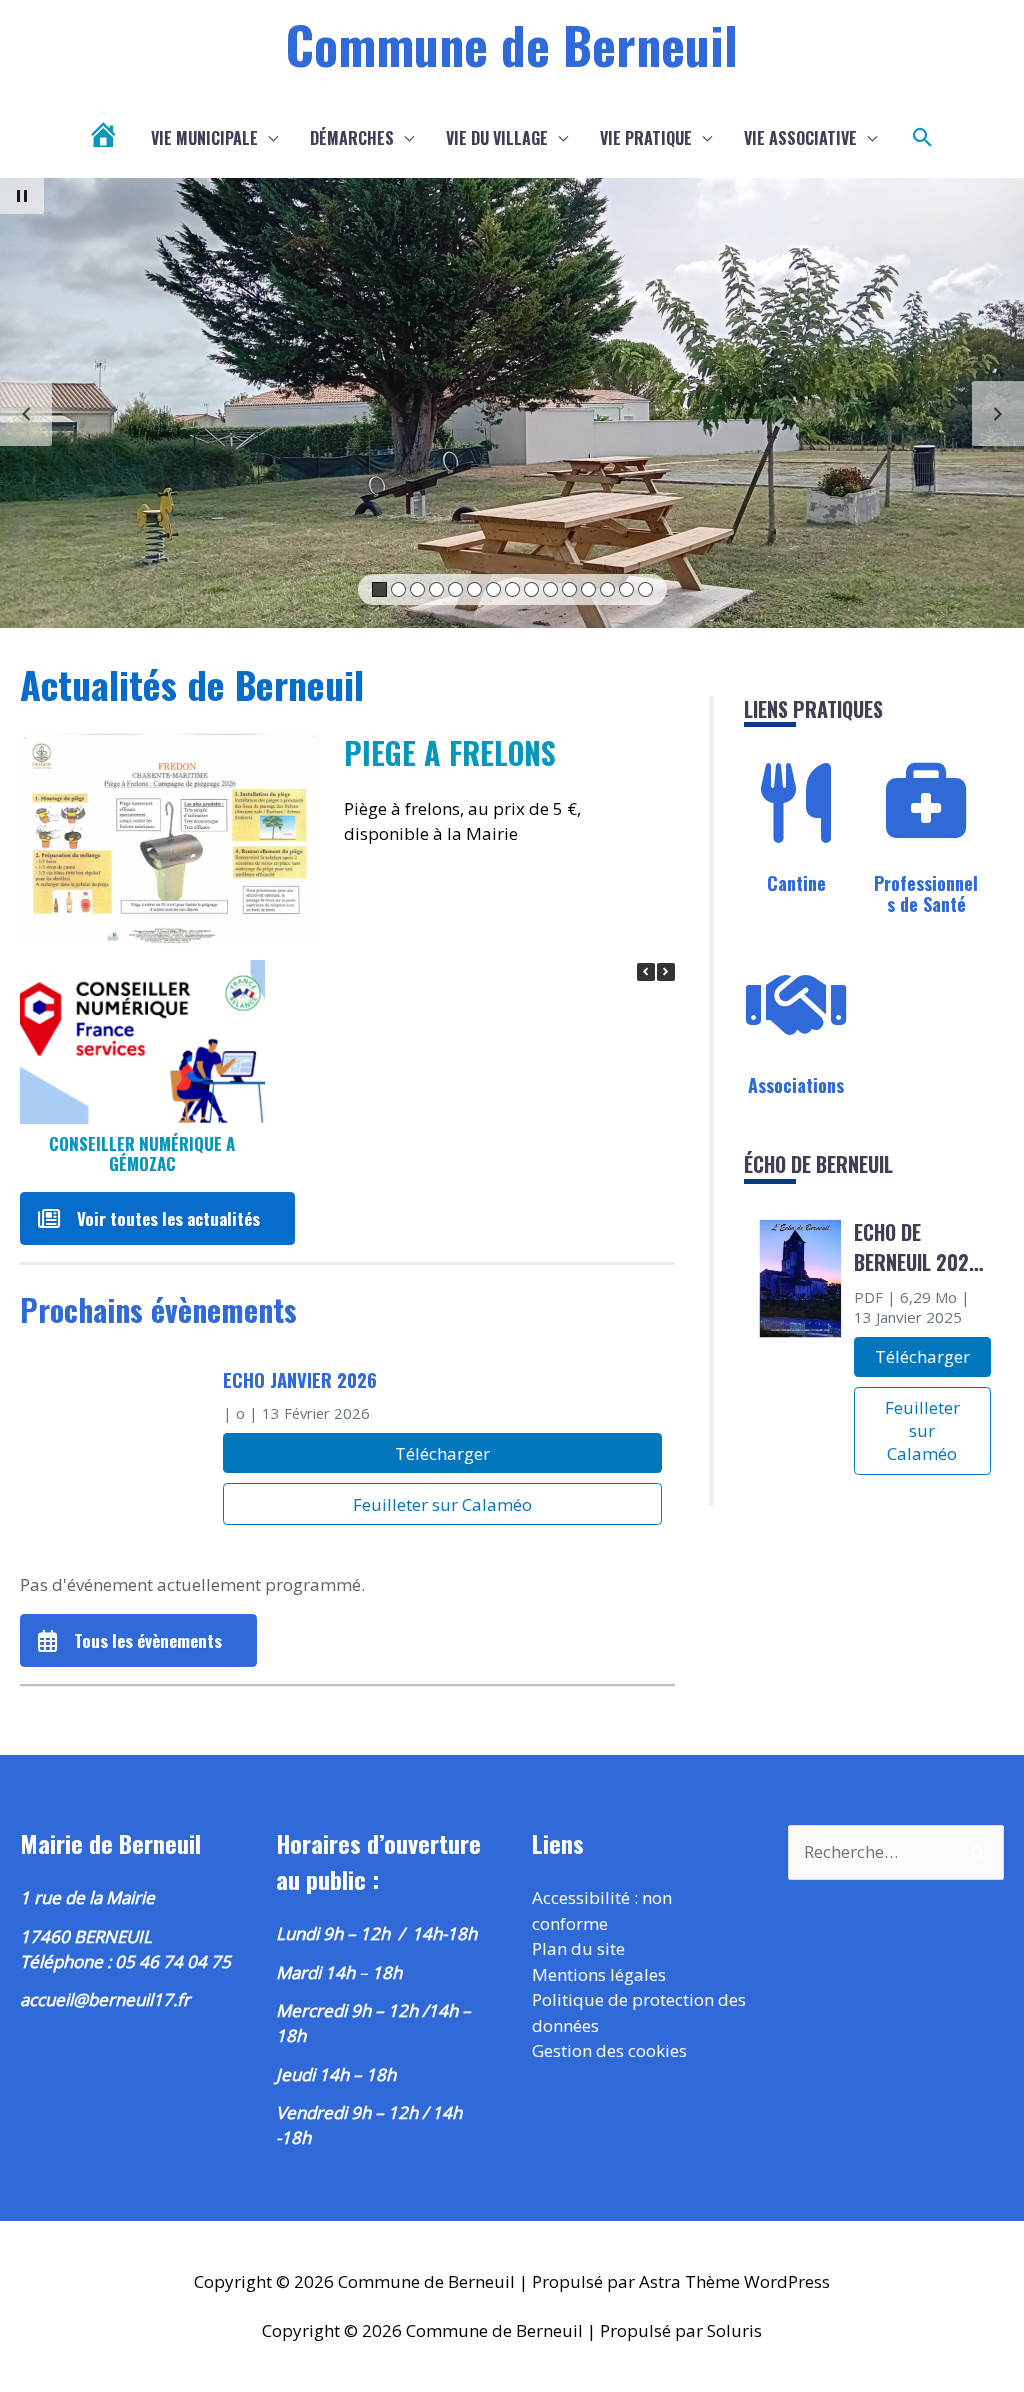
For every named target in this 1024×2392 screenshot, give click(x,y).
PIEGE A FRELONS (450, 752)
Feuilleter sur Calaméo (442, 1504)
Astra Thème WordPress (734, 2281)
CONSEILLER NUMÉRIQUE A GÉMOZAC (142, 1154)
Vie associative (800, 138)
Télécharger (442, 1453)
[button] (923, 138)
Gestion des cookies (609, 2050)
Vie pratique (646, 138)
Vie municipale (204, 138)
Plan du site (578, 1948)
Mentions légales (599, 1974)
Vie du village (497, 138)
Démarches (352, 138)
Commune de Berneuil (512, 44)
